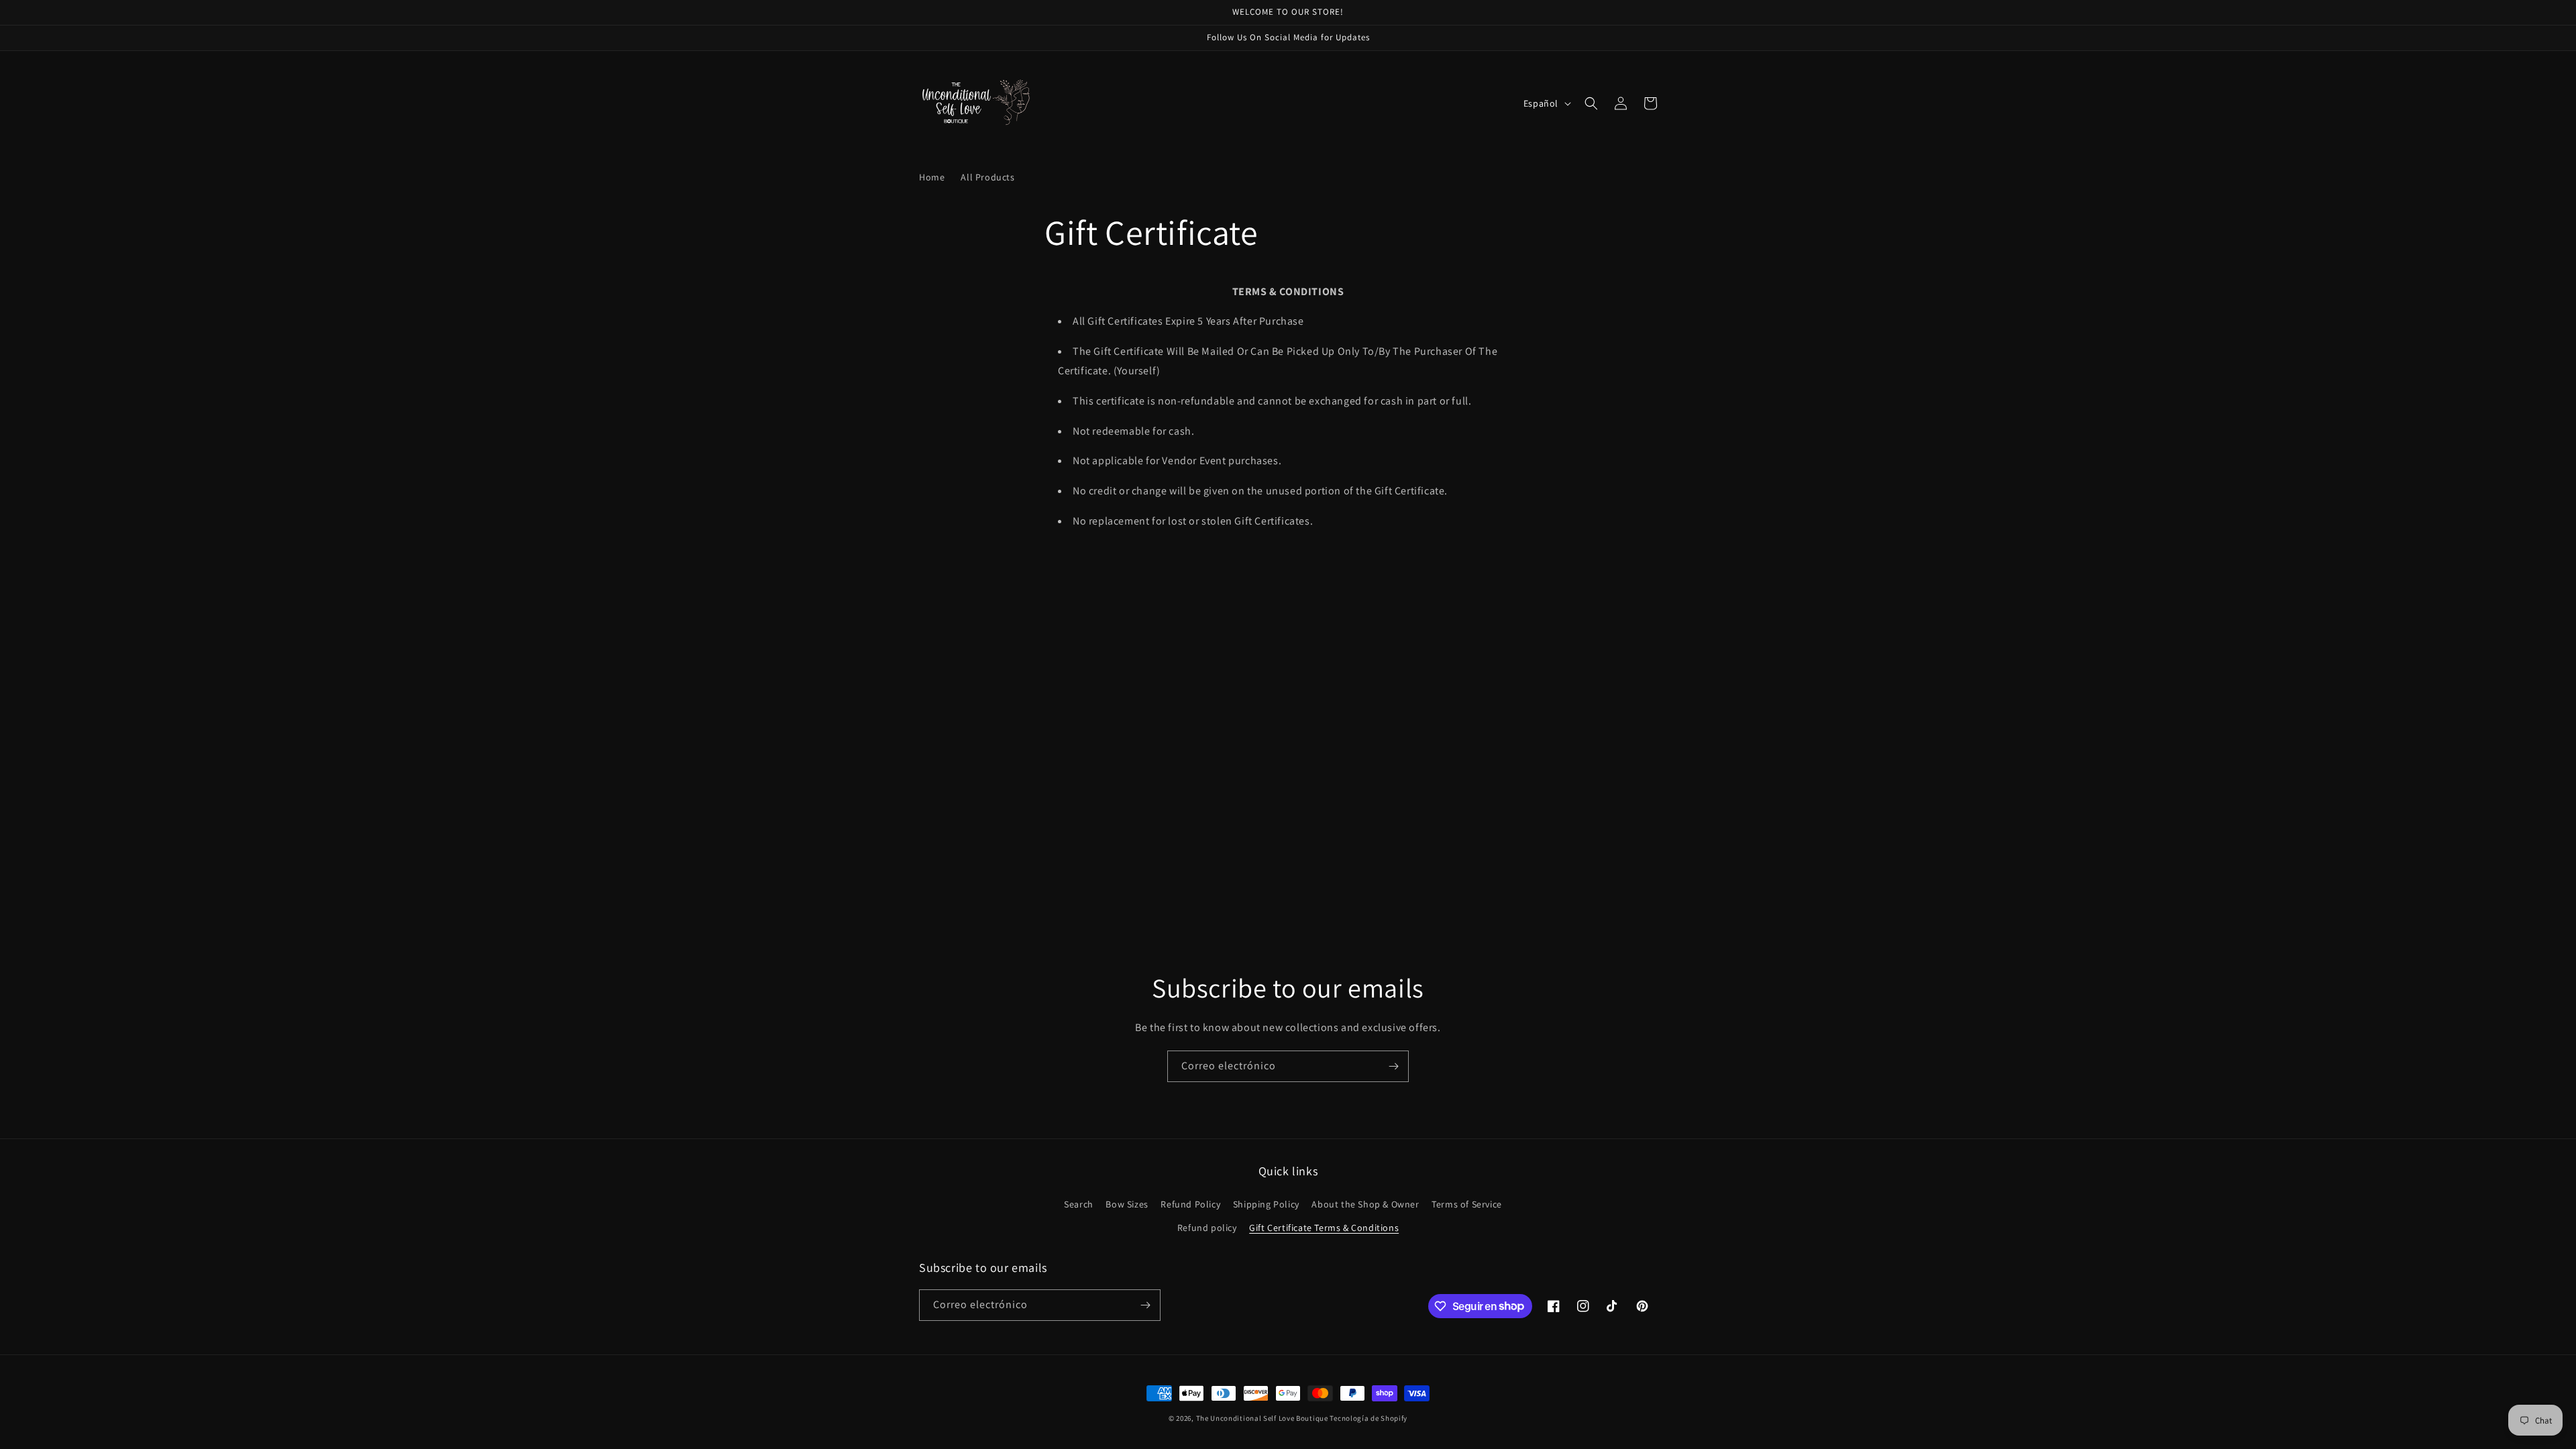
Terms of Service (1467, 1204)
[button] (1591, 103)
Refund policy (1207, 1228)
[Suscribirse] (1393, 1066)
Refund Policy (1190, 1204)
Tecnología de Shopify (1368, 1418)
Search (1079, 1204)
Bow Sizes (1127, 1204)
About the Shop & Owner (1365, 1204)
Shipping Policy (1266, 1204)
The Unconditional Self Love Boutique (1262, 1418)
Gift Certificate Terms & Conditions (1324, 1228)
